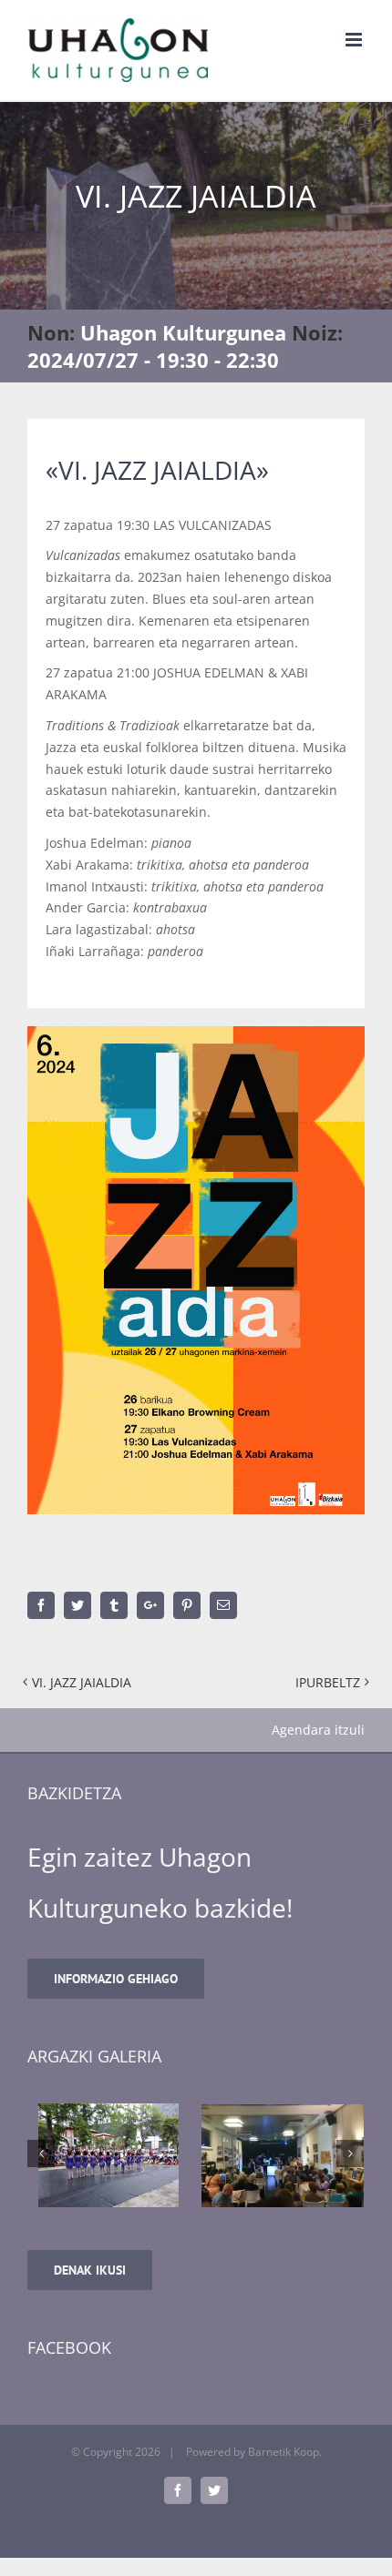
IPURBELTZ (328, 1682)
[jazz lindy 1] (283, 2155)
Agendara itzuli (318, 1730)
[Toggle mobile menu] (355, 40)
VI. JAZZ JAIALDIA (82, 1682)
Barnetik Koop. (285, 2452)
